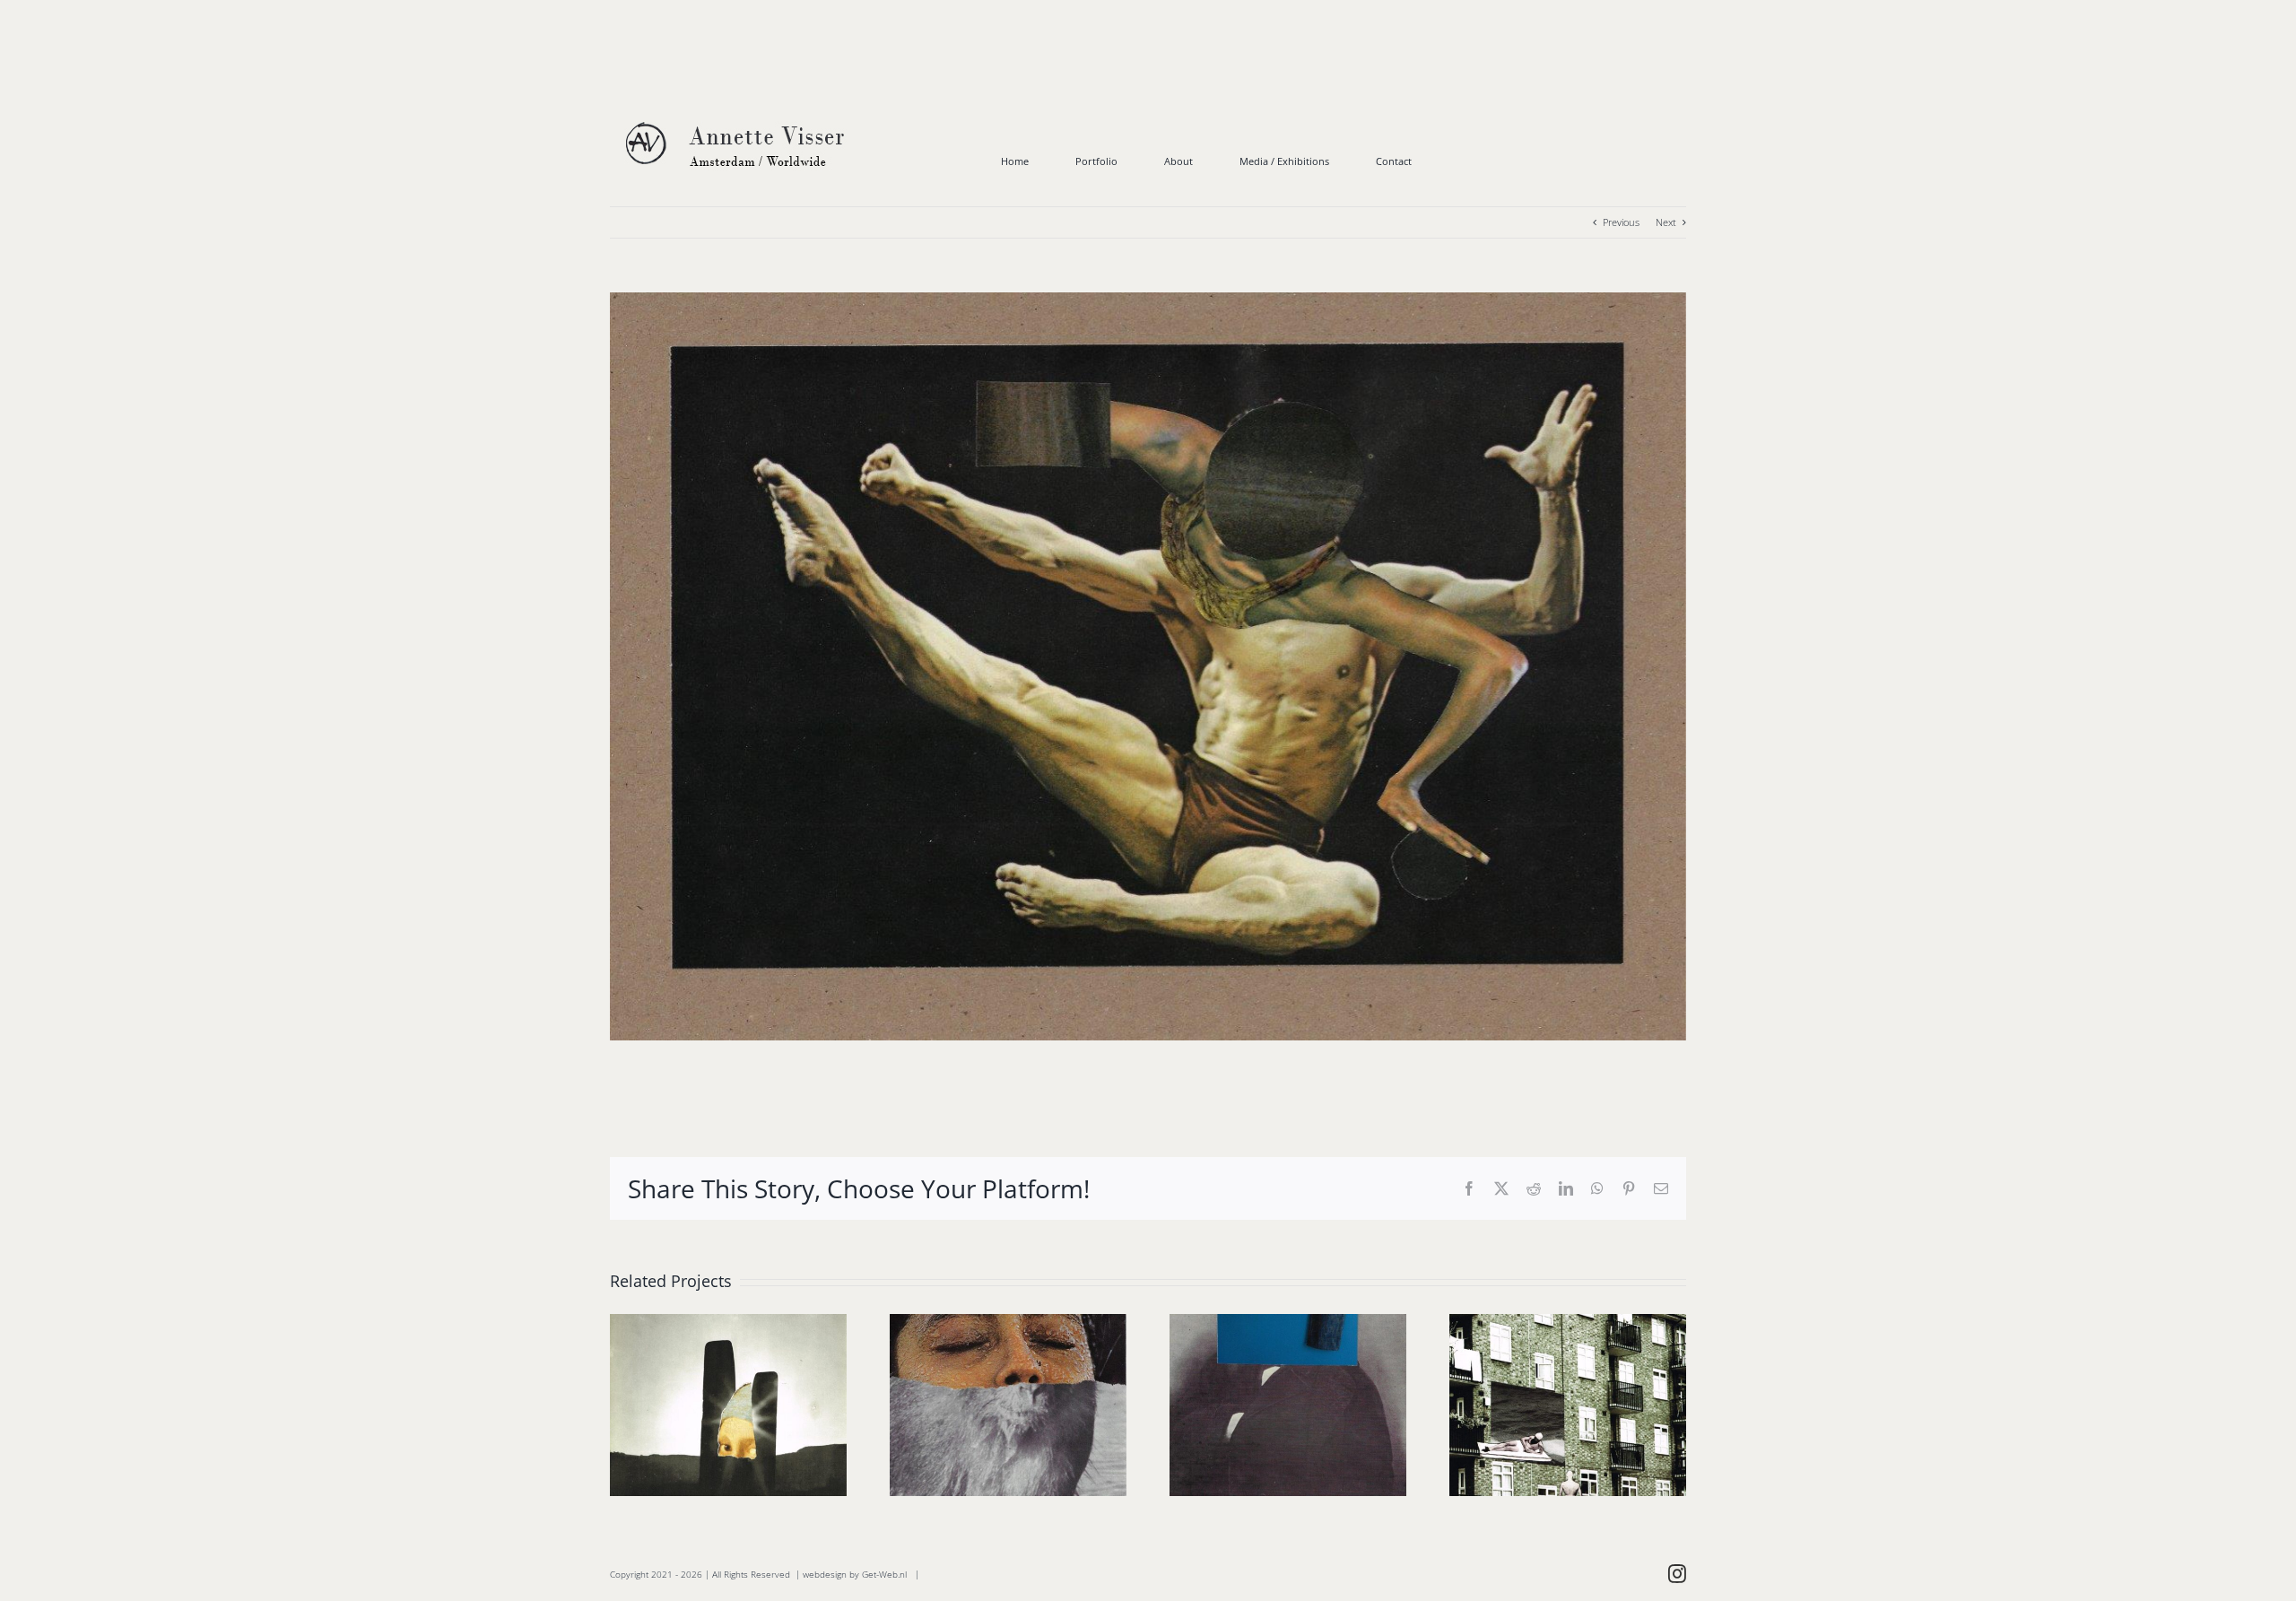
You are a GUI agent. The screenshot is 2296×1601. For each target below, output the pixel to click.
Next (1666, 222)
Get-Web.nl (884, 1574)
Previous (1621, 222)
